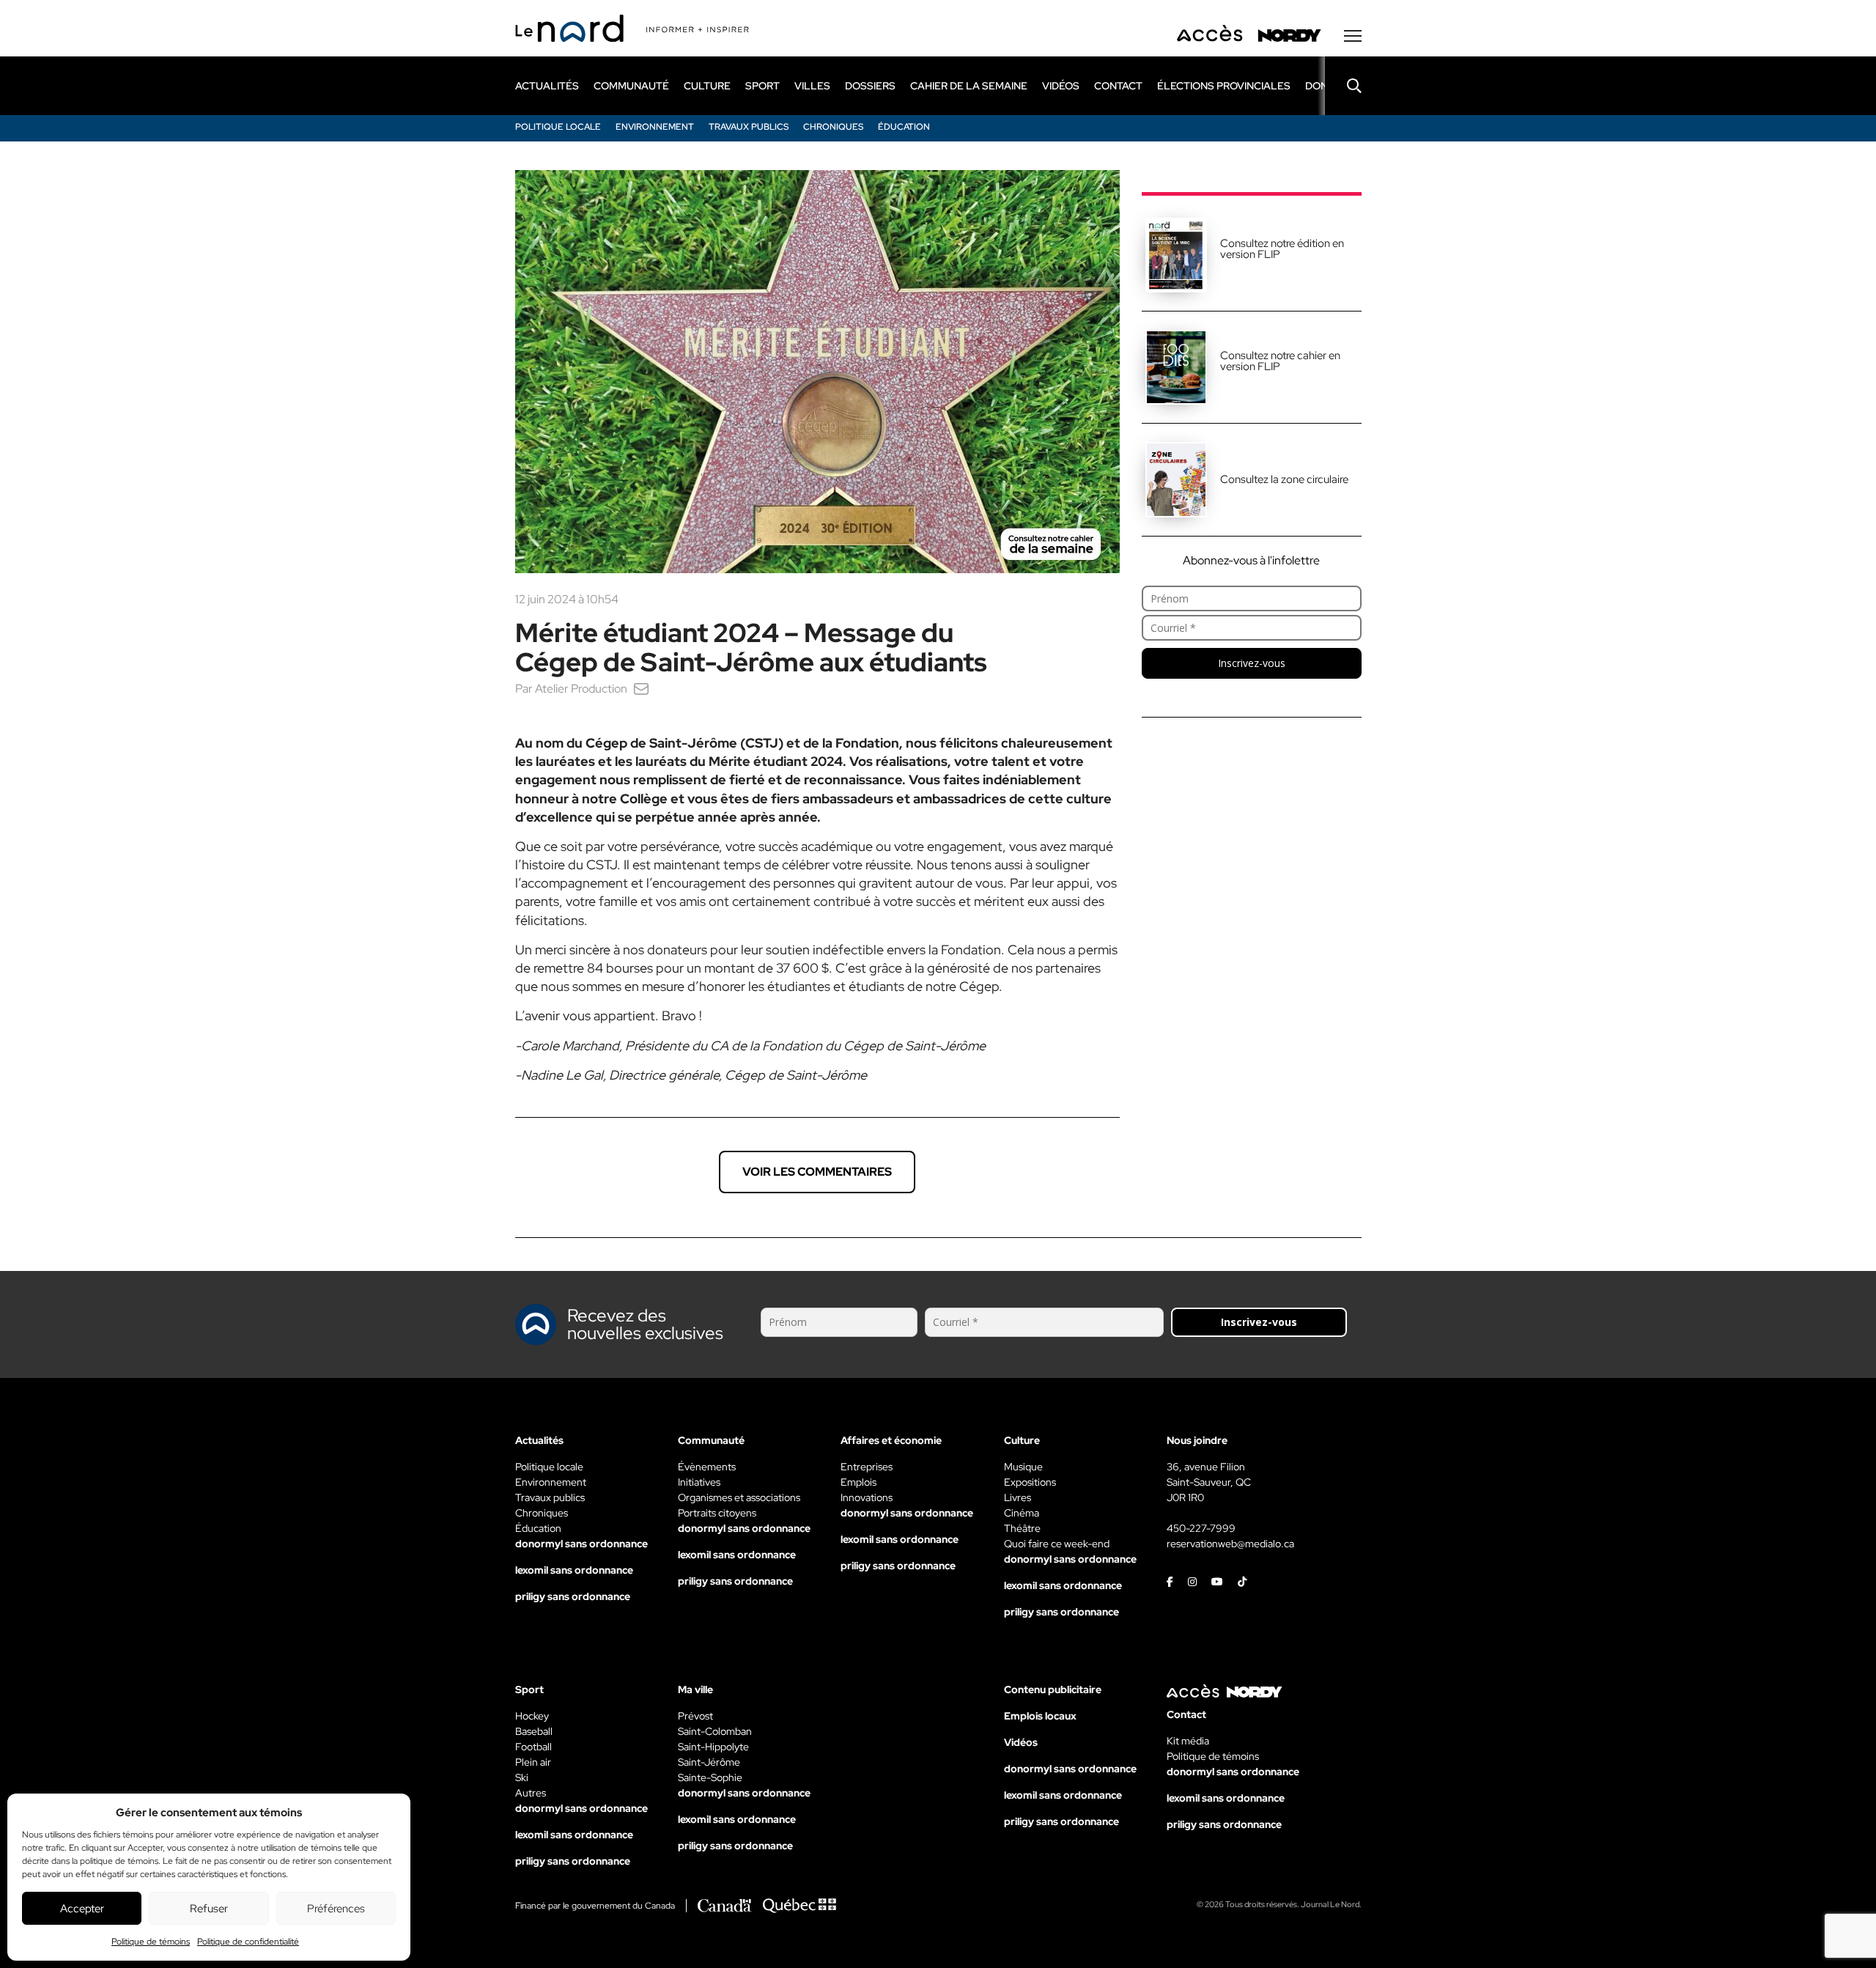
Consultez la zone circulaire (1284, 479)
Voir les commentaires (817, 1172)
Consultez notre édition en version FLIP (1282, 249)
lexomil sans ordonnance (574, 1570)
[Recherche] (1343, 86)
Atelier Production (581, 689)
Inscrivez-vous (1252, 663)
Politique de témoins (151, 1942)
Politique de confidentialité (248, 1942)
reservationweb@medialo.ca (1230, 1544)
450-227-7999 (1201, 1528)
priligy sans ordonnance (573, 1596)
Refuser (209, 1909)
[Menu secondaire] (1353, 36)
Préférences (336, 1909)
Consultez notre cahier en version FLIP (1280, 361)
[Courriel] (641, 689)
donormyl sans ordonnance (581, 1544)
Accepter (82, 1909)
